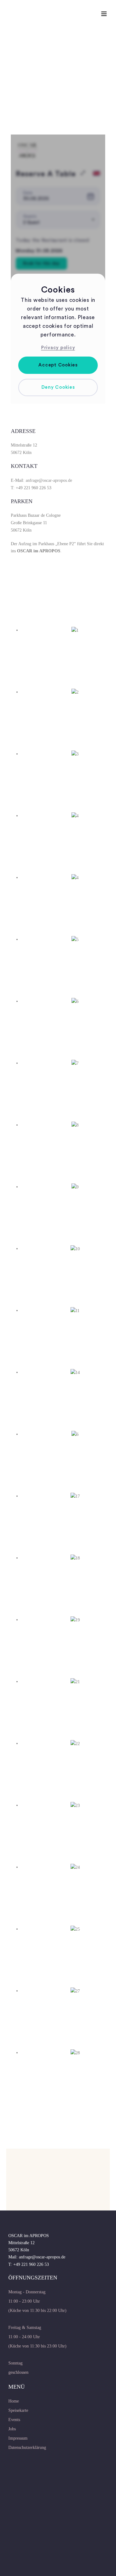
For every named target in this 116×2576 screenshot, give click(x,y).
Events (14, 2420)
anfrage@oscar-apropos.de (49, 480)
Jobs (12, 2429)
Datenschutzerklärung (27, 2448)
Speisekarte (18, 2410)
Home (14, 2401)
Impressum (18, 2438)
